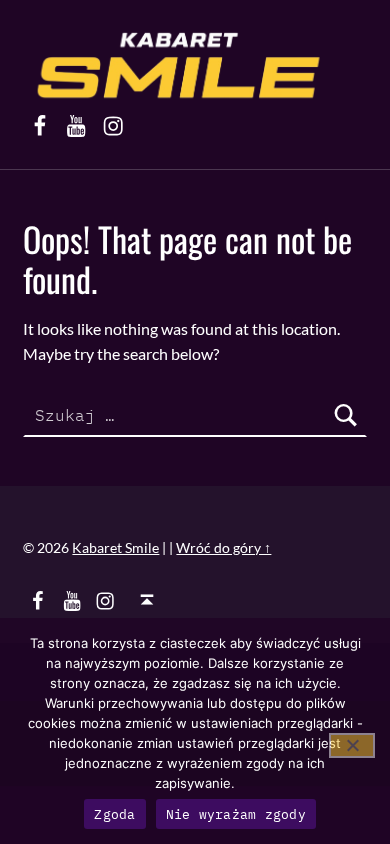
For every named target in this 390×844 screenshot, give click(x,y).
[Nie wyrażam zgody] (352, 745)
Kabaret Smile (115, 547)
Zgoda (114, 814)
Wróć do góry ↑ (223, 547)
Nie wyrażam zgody (236, 814)
